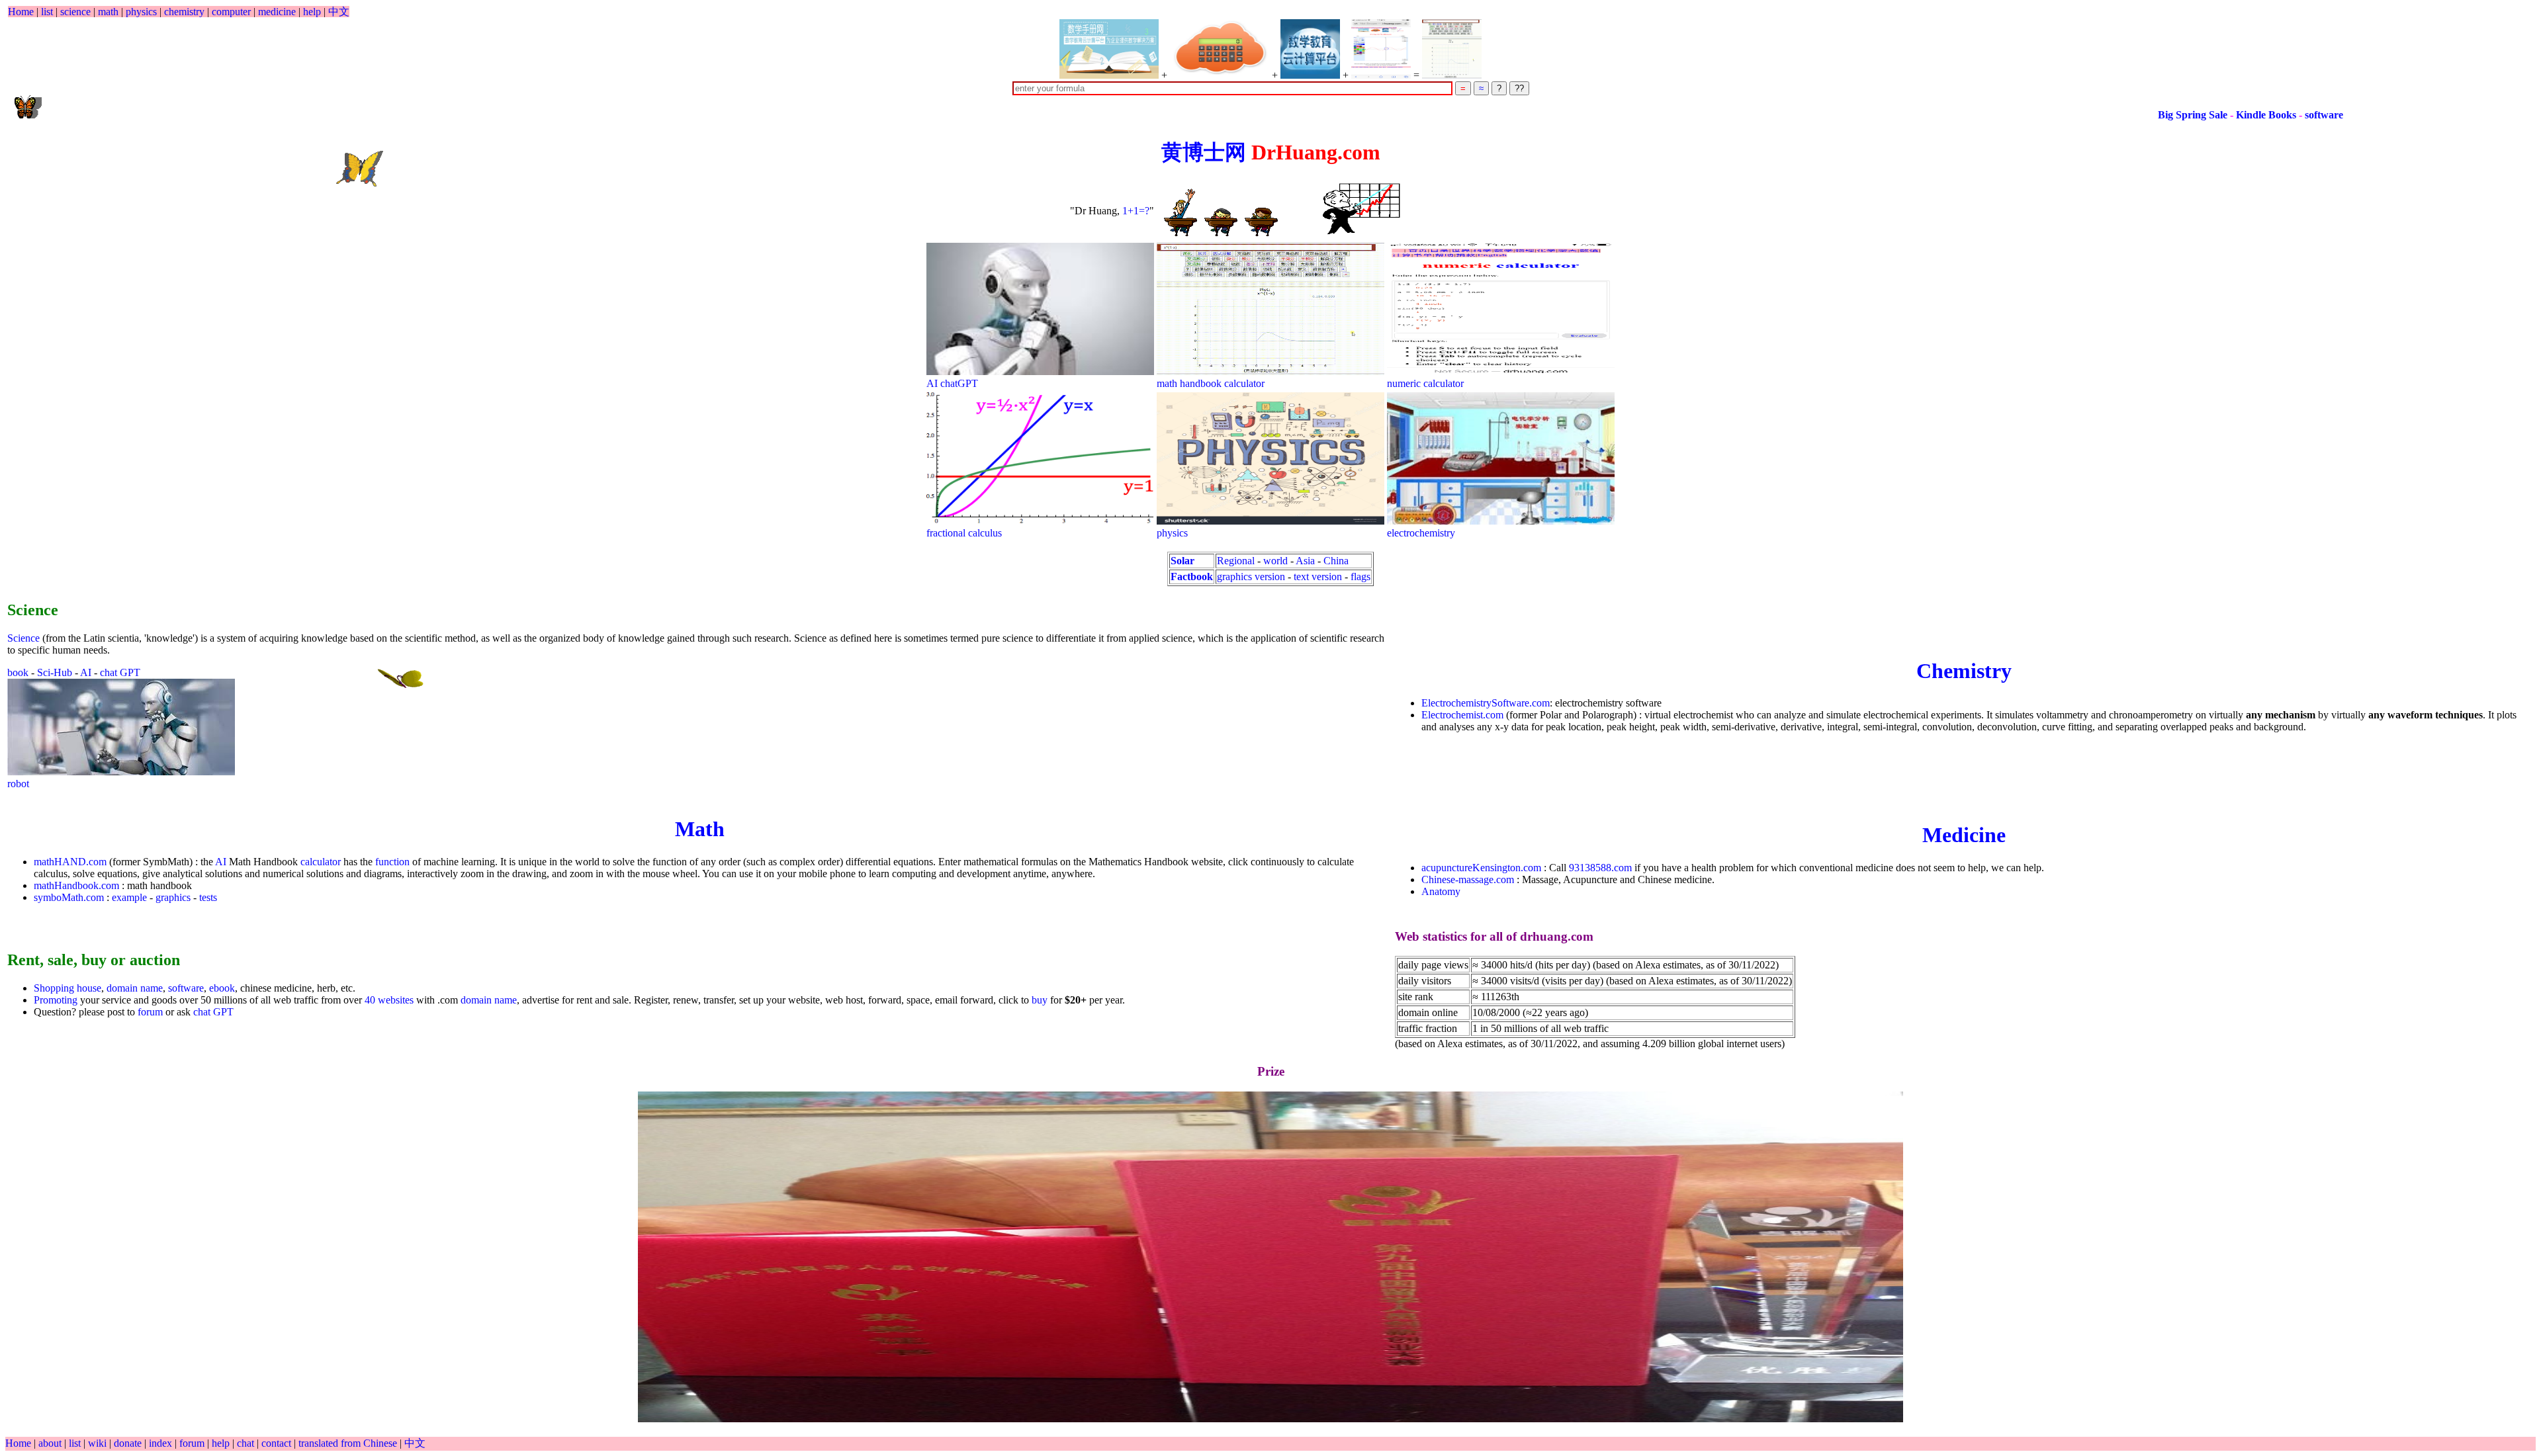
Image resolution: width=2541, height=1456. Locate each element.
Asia (1305, 561)
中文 (339, 12)
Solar (1182, 561)
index (162, 1443)
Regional (1236, 561)
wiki (99, 1443)
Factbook (1192, 577)
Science (23, 638)
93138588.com (1600, 868)
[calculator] (1220, 49)
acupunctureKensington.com (1481, 868)
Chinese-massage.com (1468, 879)
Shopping (55, 988)
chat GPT (120, 672)
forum (150, 1012)
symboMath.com (69, 897)
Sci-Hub (55, 672)
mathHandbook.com (76, 885)
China (1336, 561)
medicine (277, 12)
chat (247, 1443)
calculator (321, 862)
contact (278, 1443)
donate (129, 1443)
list (47, 12)
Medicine (1964, 835)
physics (141, 12)
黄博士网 (1204, 152)
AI (86, 672)
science (75, 12)
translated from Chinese (348, 1443)
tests (208, 897)
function (392, 862)
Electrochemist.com (1462, 715)
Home (21, 12)
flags (1360, 577)
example (129, 897)
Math (700, 829)
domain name (135, 988)
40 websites (389, 1000)
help (312, 12)
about (51, 1443)
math (108, 12)
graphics (173, 897)
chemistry (184, 12)
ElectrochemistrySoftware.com (1486, 703)
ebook (222, 988)
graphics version (1251, 577)
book (18, 672)
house (89, 988)
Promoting (56, 1000)
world (1275, 561)
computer (231, 12)
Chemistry (1964, 671)
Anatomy (1441, 891)
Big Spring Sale (2062, 115)
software (2192, 115)
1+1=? (1136, 211)
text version (1318, 577)
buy (1040, 1000)
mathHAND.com (70, 862)
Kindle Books (2136, 115)
